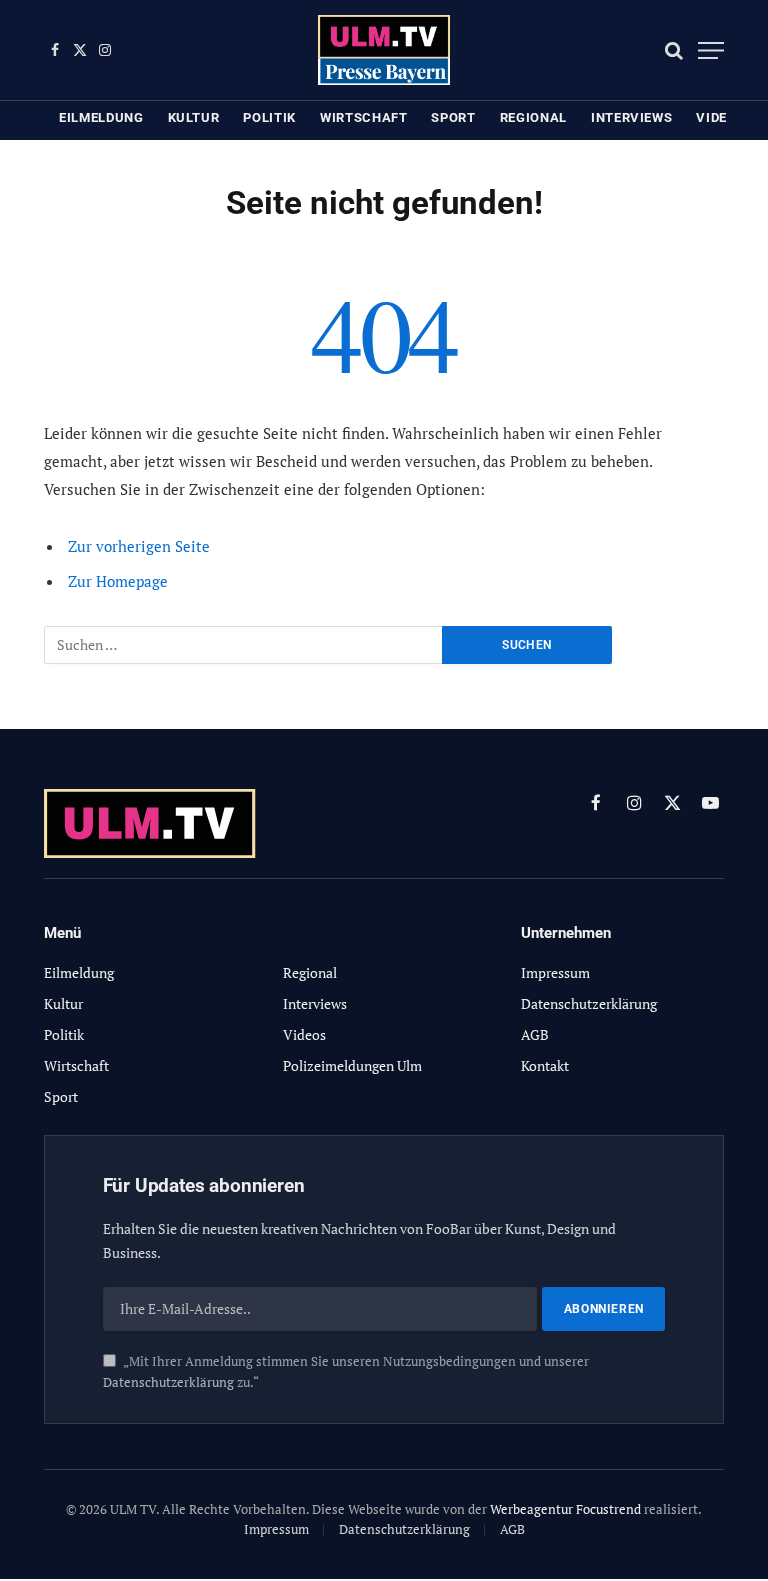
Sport (453, 117)
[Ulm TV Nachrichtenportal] (384, 50)
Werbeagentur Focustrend (565, 1509)
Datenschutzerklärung (168, 1382)
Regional (533, 117)
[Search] (674, 50)
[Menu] (711, 50)
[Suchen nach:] (244, 645)
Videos (720, 117)
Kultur (194, 117)
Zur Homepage (118, 581)
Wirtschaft (364, 117)
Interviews (632, 117)
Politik (269, 117)
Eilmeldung (101, 117)
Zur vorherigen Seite (139, 546)
